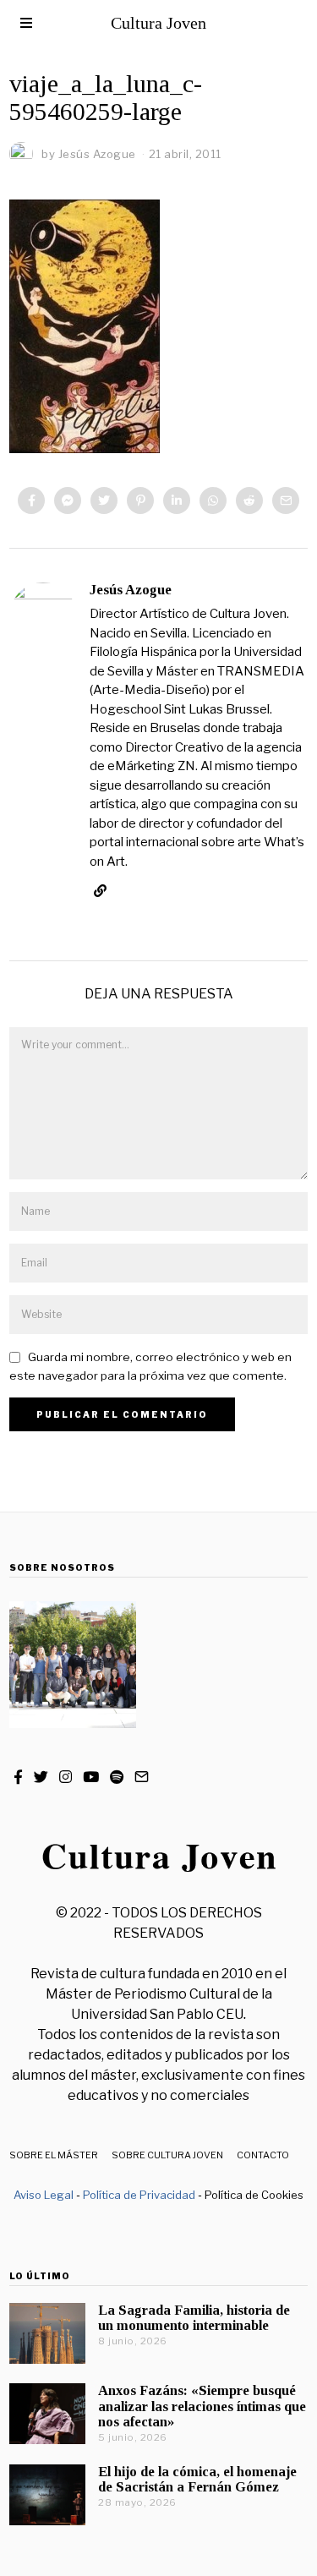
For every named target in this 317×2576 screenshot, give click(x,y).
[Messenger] (68, 500)
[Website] (100, 891)
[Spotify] (117, 1777)
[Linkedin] (177, 500)
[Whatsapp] (213, 500)
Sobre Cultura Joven (167, 2155)
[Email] (286, 500)
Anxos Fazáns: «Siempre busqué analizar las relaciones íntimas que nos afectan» (202, 2406)
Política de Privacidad (139, 2195)
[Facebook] (31, 500)
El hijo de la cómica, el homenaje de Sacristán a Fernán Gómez (197, 2479)
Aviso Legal (44, 2195)
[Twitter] (104, 500)
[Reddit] (249, 500)
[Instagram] (66, 1777)
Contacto (263, 2155)
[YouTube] (91, 1777)
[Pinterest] (140, 500)
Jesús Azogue (131, 590)
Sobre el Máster (54, 2155)
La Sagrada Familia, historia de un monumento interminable (194, 2318)
